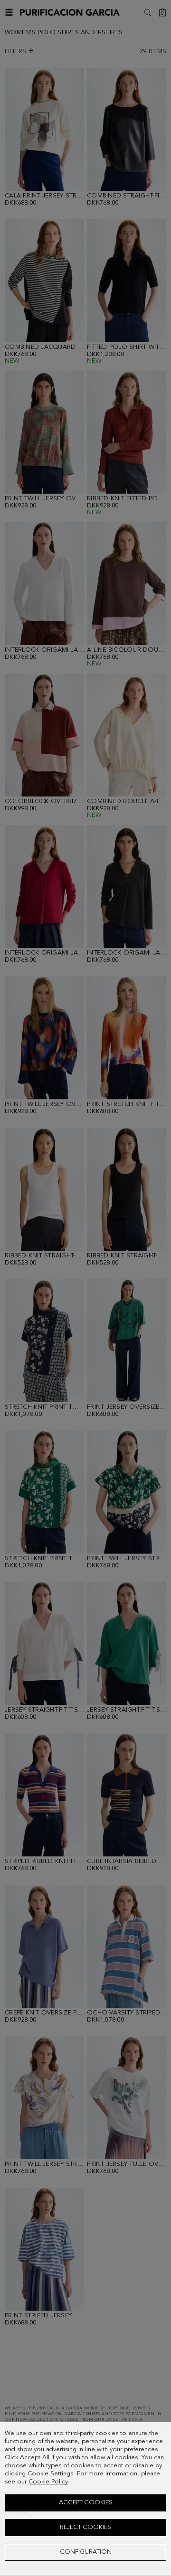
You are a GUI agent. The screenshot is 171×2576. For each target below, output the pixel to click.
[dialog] (85, 2499)
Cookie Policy (48, 2482)
